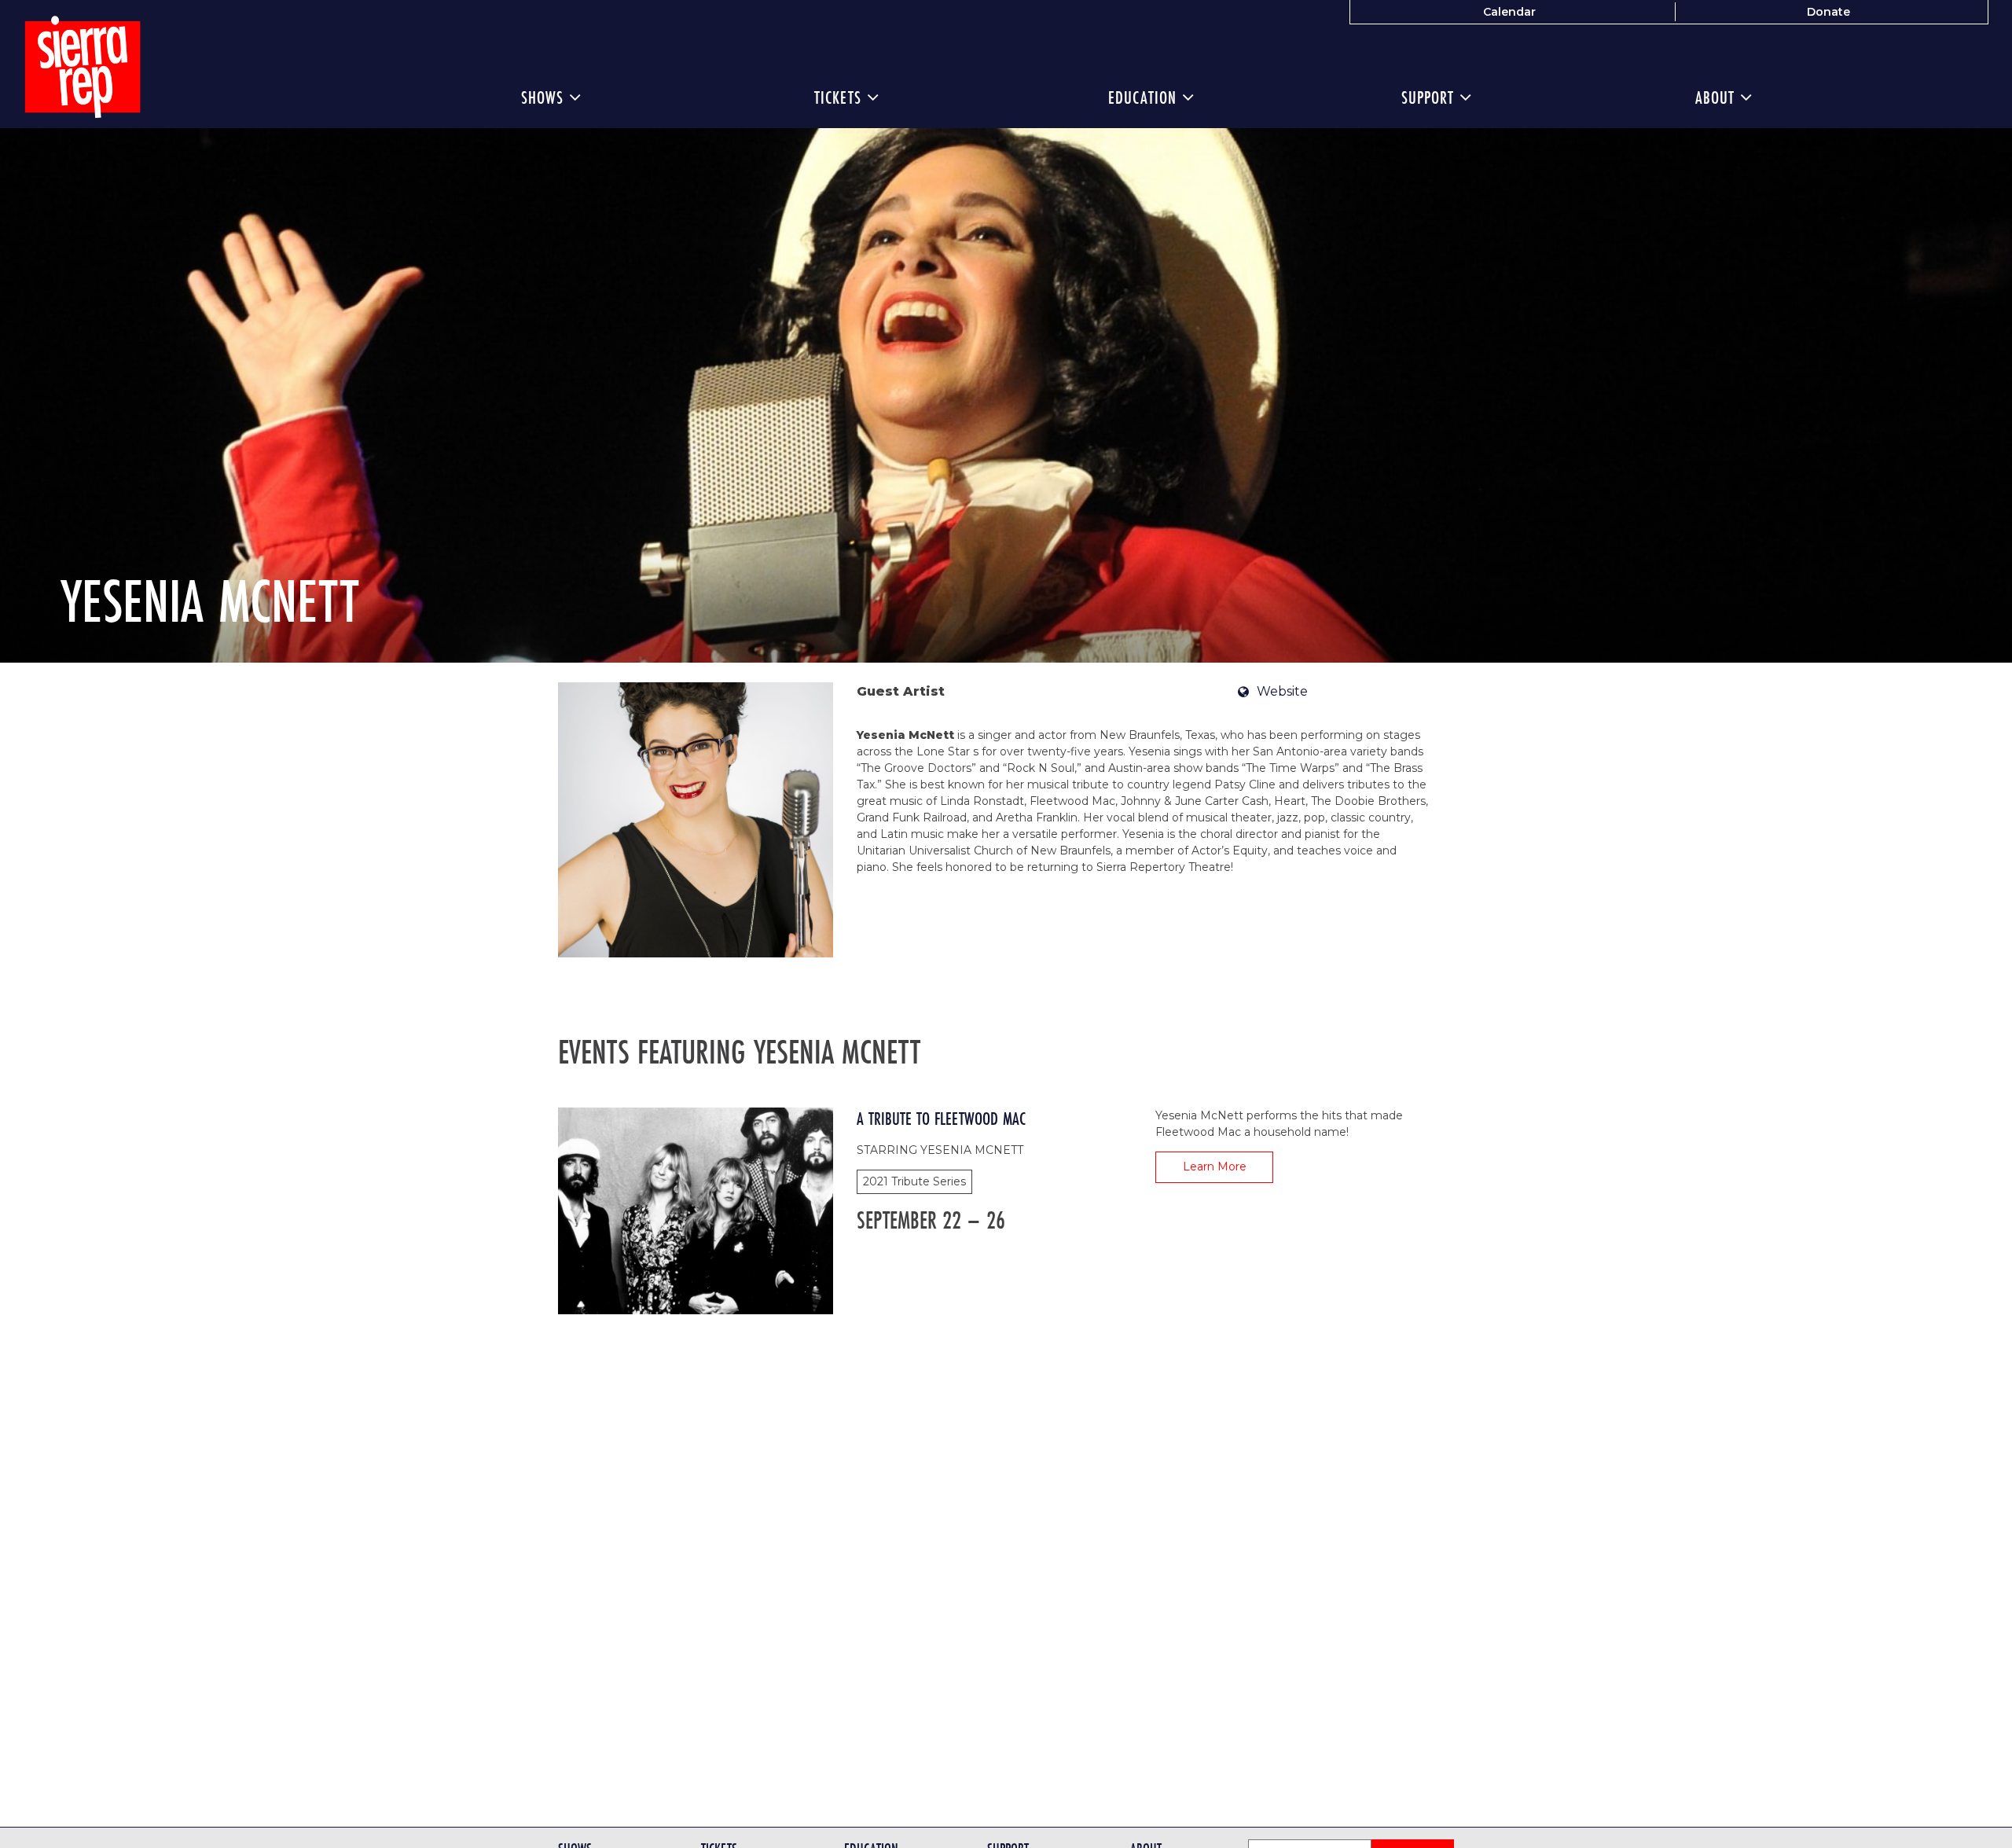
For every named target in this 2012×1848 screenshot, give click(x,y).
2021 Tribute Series (914, 1181)
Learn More (1215, 1166)
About (1718, 97)
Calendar (1509, 12)
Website (1282, 691)
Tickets (841, 97)
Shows (545, 97)
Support (1430, 97)
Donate (1828, 12)
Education (1145, 97)
